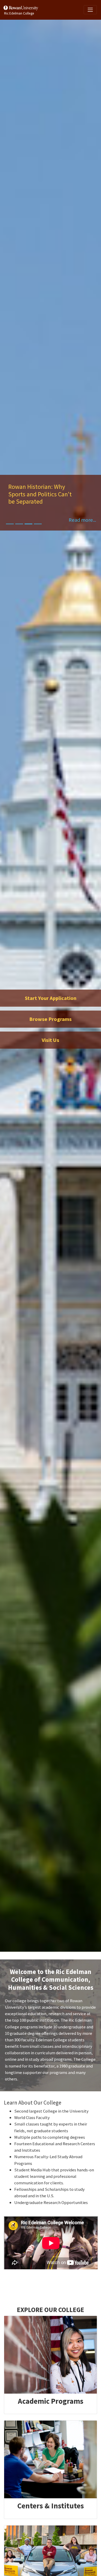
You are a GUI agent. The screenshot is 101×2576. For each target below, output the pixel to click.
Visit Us (51, 1040)
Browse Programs (51, 1019)
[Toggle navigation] (90, 10)
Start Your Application (51, 998)
